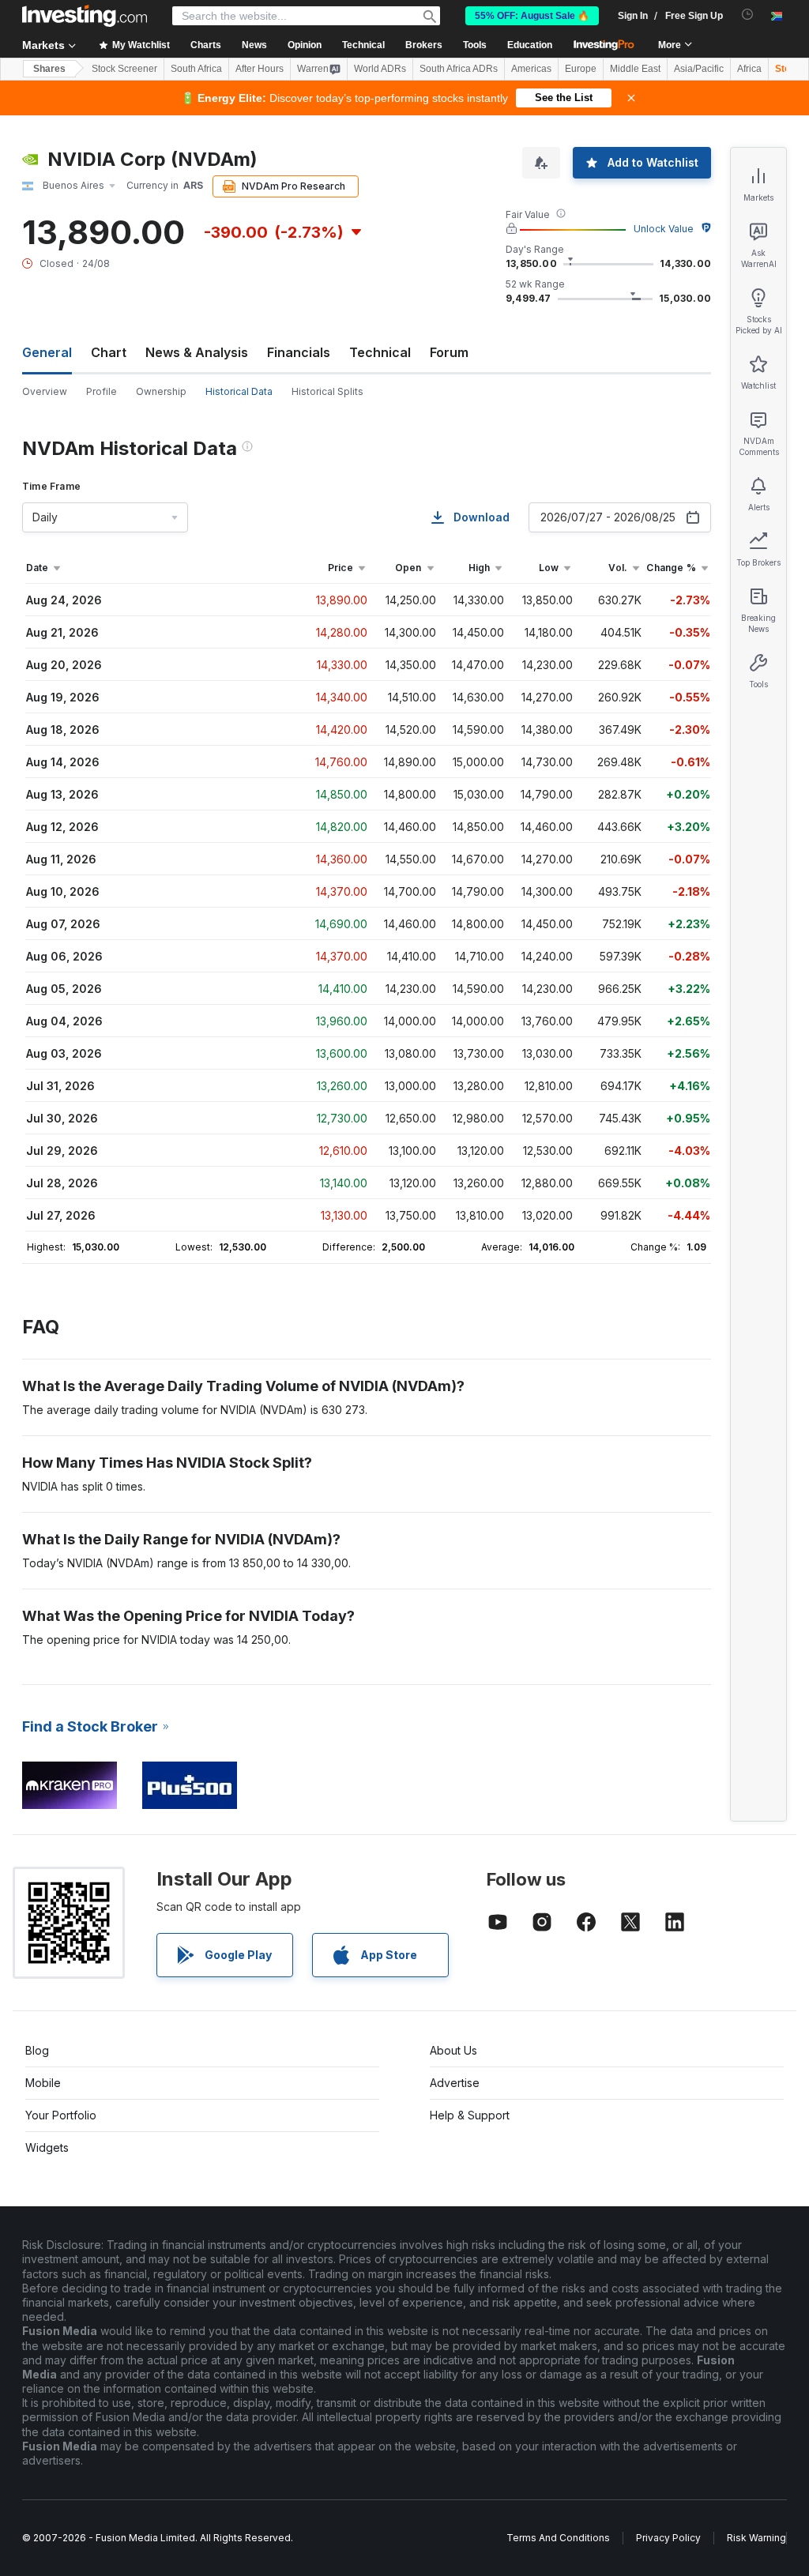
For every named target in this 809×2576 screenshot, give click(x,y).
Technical (380, 352)
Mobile (43, 2083)
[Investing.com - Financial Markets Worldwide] (85, 16)
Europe (581, 69)
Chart (109, 352)
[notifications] (748, 15)
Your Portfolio (61, 2115)
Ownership (161, 391)
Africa (749, 69)
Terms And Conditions (558, 2538)
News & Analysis (197, 352)
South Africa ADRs (459, 69)
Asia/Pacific (699, 69)
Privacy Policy (668, 2538)
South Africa (196, 69)
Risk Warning (756, 2538)
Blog (37, 2050)
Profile (102, 391)
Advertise (455, 2083)
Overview (45, 391)
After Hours (260, 69)
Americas (531, 69)
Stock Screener (124, 69)
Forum (449, 352)
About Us (453, 2050)
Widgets (47, 2147)
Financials (299, 352)
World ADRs (380, 69)
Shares (49, 69)
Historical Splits (327, 391)
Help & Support (470, 2115)
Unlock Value (664, 229)
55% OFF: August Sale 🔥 (532, 16)
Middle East (635, 69)
